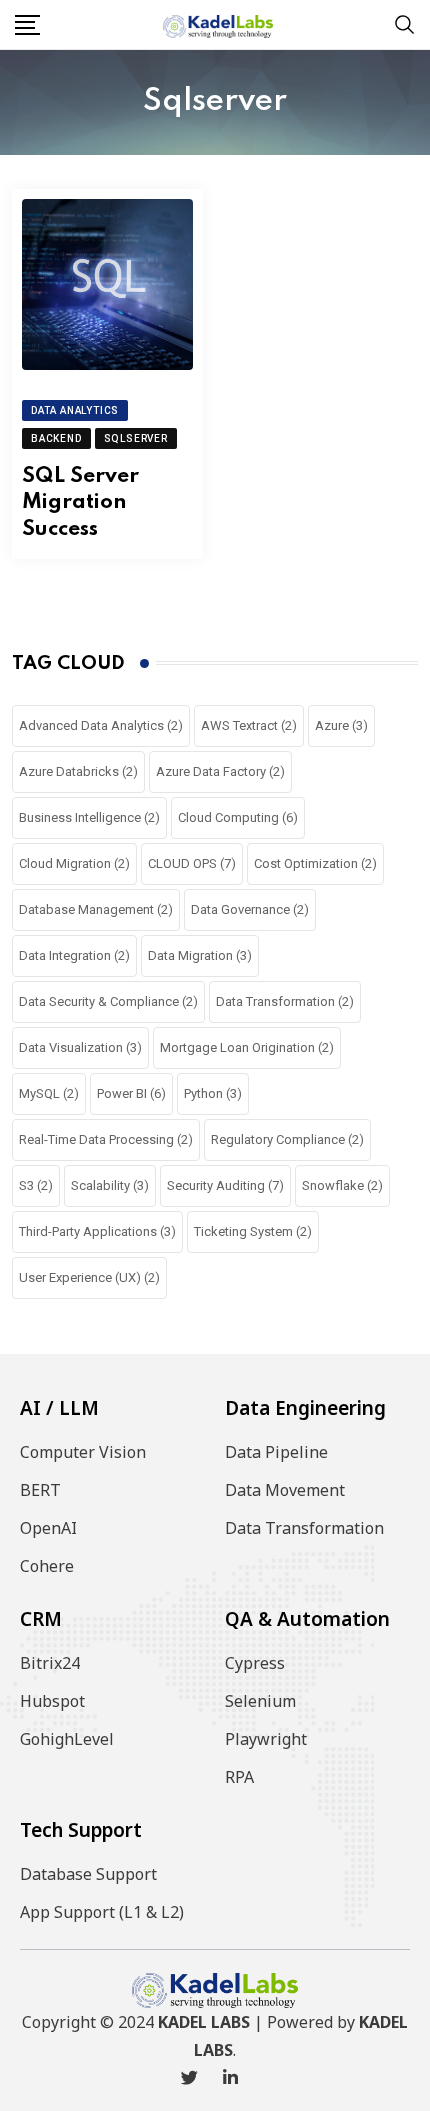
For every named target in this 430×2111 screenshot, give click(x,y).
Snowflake (342, 1185)
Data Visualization (80, 1047)
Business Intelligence (89, 817)
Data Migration (200, 955)
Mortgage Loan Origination (247, 1047)
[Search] (405, 23)
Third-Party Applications (97, 1231)
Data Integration (74, 955)
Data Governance (250, 909)
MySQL (49, 1093)
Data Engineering (305, 1408)
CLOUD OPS (192, 863)
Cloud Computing (238, 817)
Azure (341, 725)
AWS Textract (249, 725)
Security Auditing (225, 1185)
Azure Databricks (78, 771)
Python (213, 1093)
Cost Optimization (315, 863)
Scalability (110, 1185)
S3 (36, 1185)
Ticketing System (253, 1231)
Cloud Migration (74, 863)
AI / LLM (59, 1408)
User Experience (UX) (89, 1277)
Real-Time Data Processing (106, 1139)
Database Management (96, 909)
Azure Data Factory (220, 771)
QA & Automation (307, 1619)
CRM (41, 1619)
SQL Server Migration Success (80, 503)
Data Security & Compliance (108, 1001)
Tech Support (81, 1830)
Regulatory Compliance (287, 1139)
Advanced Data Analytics (101, 725)
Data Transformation (285, 1001)
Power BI (131, 1093)
